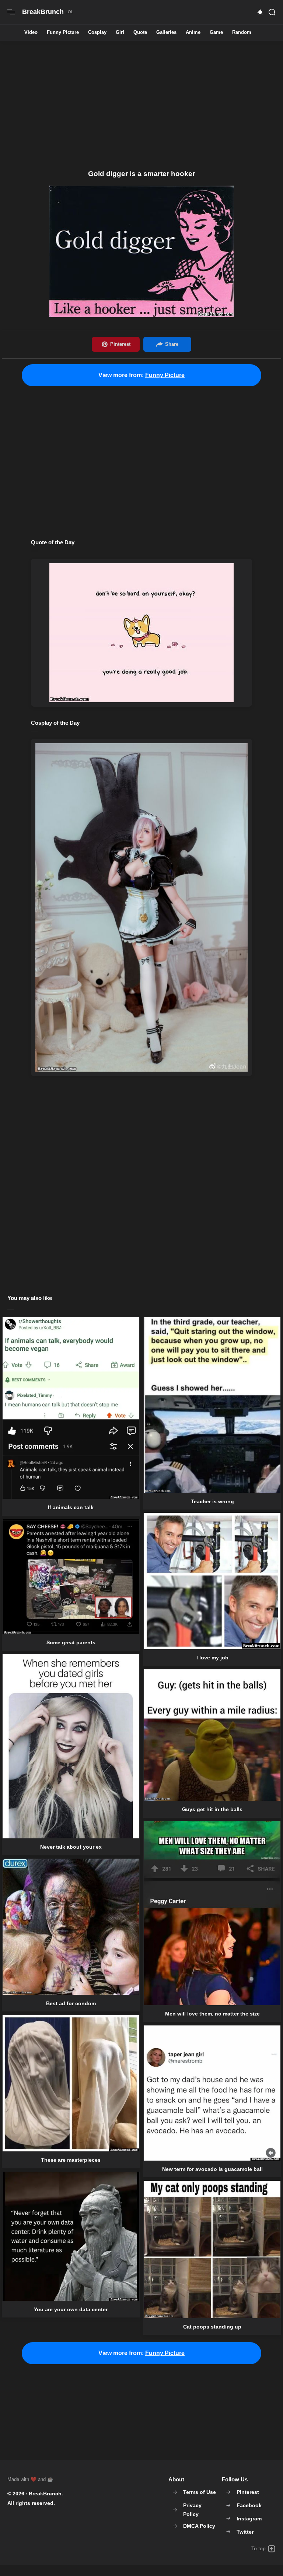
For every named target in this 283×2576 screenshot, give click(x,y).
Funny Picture (63, 33)
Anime (193, 33)
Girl (120, 33)
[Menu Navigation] (11, 12)
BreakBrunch (45, 2494)
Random (242, 33)
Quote (140, 33)
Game (216, 33)
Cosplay (97, 33)
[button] (260, 12)
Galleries (166, 33)
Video (31, 33)
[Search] (272, 12)
